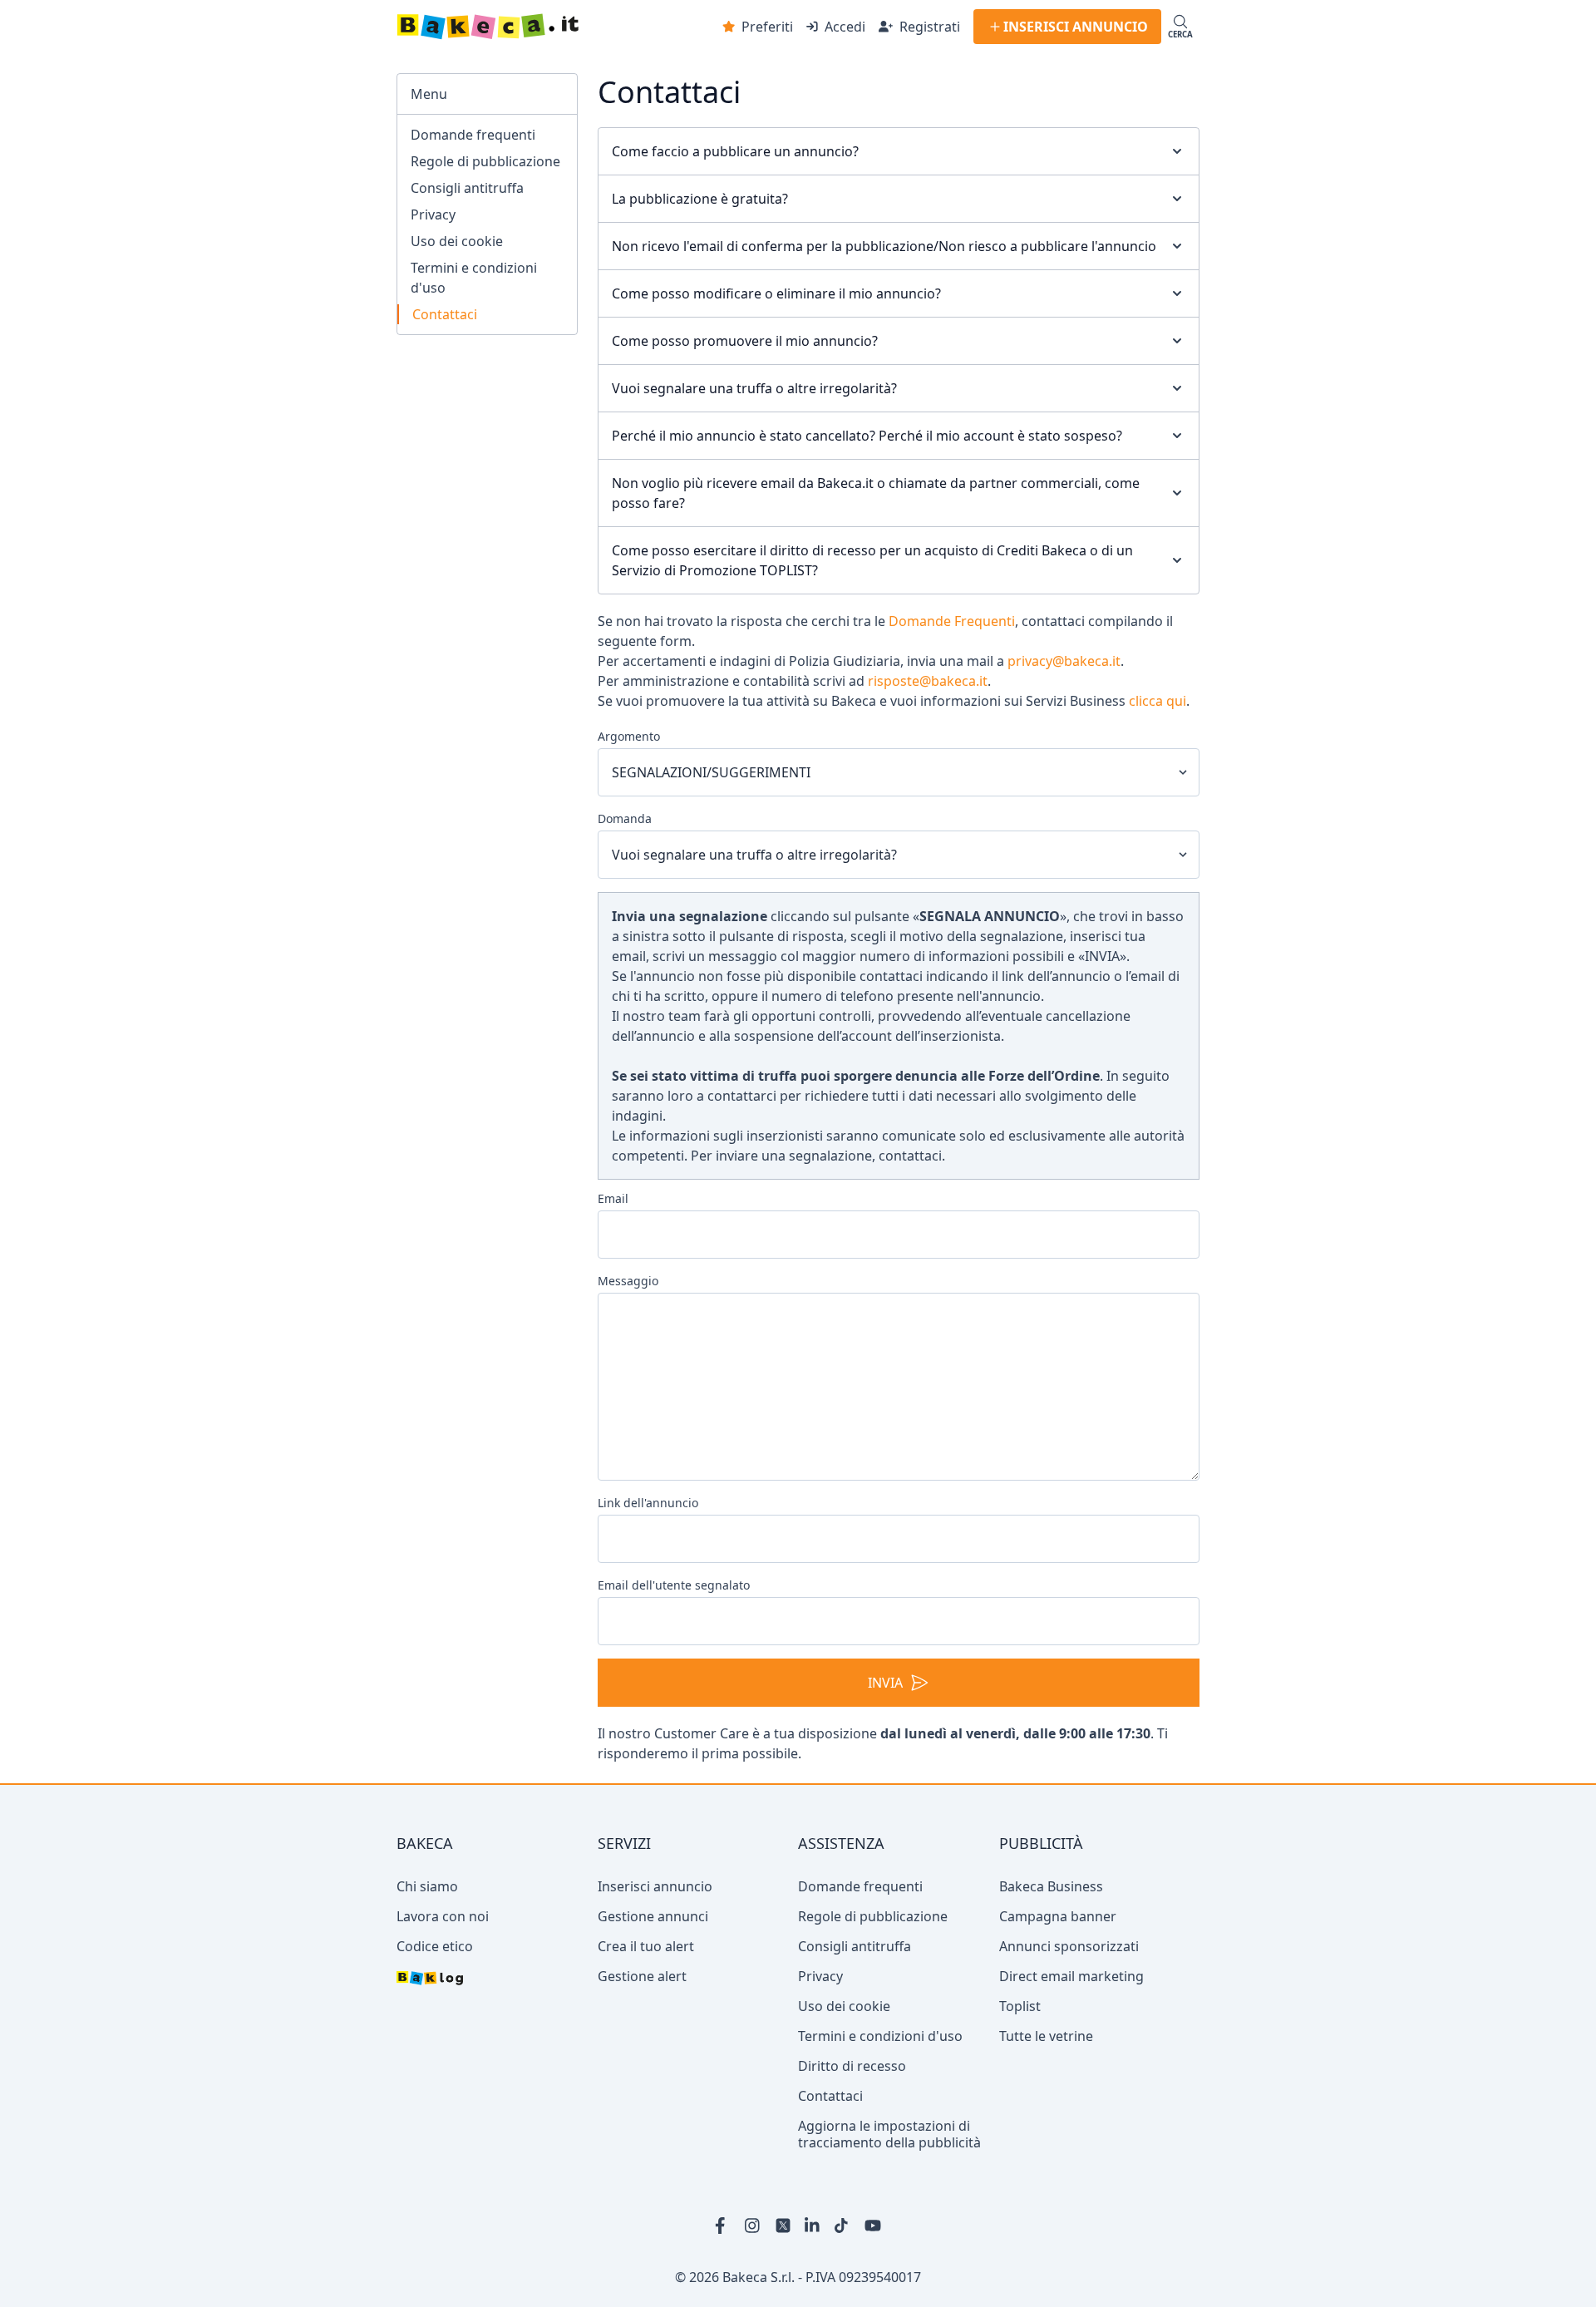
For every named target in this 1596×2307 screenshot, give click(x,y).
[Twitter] (783, 2285)
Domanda (625, 818)
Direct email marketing (1071, 2035)
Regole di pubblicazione (485, 161)
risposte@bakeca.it (928, 681)
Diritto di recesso (852, 2125)
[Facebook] (723, 2285)
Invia (885, 1742)
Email (613, 1198)
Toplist (1020, 2065)
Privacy (433, 214)
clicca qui (1158, 701)
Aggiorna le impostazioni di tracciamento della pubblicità (889, 2193)
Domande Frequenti (952, 621)
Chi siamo (427, 1945)
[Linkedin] (813, 2285)
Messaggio (628, 1281)
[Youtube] (873, 2285)
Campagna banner (1058, 1975)
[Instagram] (753, 2285)
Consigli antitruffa (467, 188)
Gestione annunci (653, 1975)
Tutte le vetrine (1046, 2095)
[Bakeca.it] (537, 27)
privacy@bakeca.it (1064, 661)
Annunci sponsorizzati (1069, 2005)
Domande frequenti (473, 135)
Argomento (629, 736)
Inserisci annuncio (655, 1945)
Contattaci (445, 314)
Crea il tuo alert (646, 2005)
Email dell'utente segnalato (674, 1585)
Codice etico (435, 2005)
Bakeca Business (1051, 1945)
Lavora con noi (443, 1975)
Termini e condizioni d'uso (474, 278)
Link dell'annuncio (648, 1503)
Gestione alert (642, 2035)
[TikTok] (843, 2285)
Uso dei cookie (457, 241)
